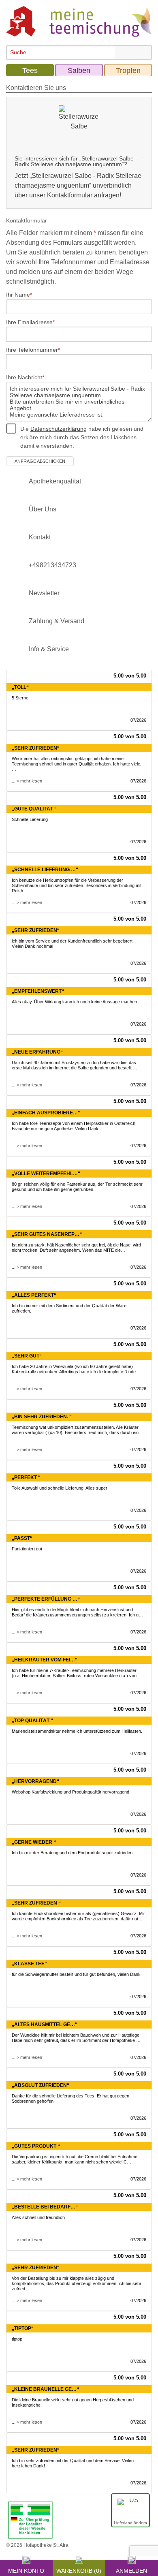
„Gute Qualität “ (34, 809)
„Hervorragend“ (35, 1781)
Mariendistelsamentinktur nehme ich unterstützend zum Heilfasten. (77, 1731)
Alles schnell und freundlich (38, 2217)
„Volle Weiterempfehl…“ (46, 1174)
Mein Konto (26, 2570)
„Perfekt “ (26, 1477)
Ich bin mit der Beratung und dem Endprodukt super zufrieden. (73, 1853)
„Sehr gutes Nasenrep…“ (47, 1234)
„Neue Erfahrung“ (37, 1052)
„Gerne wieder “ (34, 1842)
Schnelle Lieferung (30, 819)
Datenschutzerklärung (59, 429)
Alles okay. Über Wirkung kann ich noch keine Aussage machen (74, 1002)
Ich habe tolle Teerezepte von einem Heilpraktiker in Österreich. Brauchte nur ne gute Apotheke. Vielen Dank (74, 1126)
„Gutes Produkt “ (36, 2146)
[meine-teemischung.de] (79, 21)
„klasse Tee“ (29, 1964)
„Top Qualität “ (32, 1721)
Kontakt (40, 537)
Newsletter (44, 593)
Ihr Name (18, 295)
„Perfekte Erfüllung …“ (46, 1599)
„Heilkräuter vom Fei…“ (45, 1660)
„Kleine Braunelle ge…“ (45, 2389)
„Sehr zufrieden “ (36, 1903)
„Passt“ (22, 1538)
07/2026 (138, 720)
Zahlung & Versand (57, 621)
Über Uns (43, 509)
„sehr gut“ (27, 1356)
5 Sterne (20, 698)
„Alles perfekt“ (34, 1295)
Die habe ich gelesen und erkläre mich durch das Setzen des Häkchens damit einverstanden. (82, 437)
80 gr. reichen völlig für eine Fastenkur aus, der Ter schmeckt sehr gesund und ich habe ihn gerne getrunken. (77, 1187)
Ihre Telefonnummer (32, 350)
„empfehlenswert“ (38, 991)
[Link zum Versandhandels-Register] (30, 2520)
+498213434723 (52, 565)
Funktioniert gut (27, 1549)
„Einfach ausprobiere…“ (46, 1113)
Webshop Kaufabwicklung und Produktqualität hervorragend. (71, 1792)
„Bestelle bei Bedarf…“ (45, 2207)
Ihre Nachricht (24, 377)
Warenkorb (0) (79, 2570)
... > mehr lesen (27, 781)
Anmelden (131, 2570)
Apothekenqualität (55, 481)
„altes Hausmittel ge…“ (45, 2024)
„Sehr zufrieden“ (36, 748)
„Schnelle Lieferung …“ (45, 870)
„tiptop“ (23, 2328)
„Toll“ (20, 687)
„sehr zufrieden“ (36, 2268)
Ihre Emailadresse (29, 322)
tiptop (17, 2339)
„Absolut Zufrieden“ (41, 2085)
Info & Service (49, 649)
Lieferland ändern (130, 2523)
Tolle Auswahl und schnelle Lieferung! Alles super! (60, 1488)
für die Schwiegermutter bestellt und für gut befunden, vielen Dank (76, 1974)
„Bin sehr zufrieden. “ (42, 1417)
